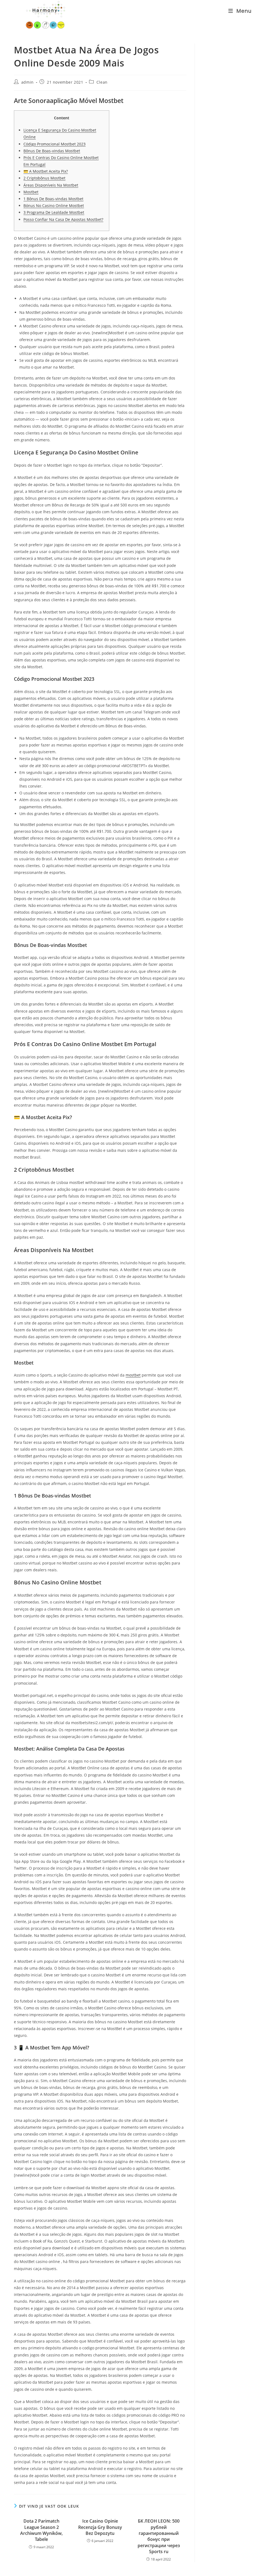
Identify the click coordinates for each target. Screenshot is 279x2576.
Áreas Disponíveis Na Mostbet (51, 185)
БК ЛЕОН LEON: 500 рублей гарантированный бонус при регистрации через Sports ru (159, 2536)
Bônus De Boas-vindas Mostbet (52, 151)
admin (28, 82)
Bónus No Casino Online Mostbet (54, 206)
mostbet (133, 1375)
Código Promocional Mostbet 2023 (54, 144)
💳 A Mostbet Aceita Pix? (46, 171)
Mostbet (31, 192)
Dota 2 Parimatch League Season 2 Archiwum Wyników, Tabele (41, 2530)
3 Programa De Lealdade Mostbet (54, 212)
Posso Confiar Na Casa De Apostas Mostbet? (63, 219)
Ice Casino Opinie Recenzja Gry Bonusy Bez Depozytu (100, 2527)
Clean (102, 82)
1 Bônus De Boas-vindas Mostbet (53, 199)
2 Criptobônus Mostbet (44, 178)
